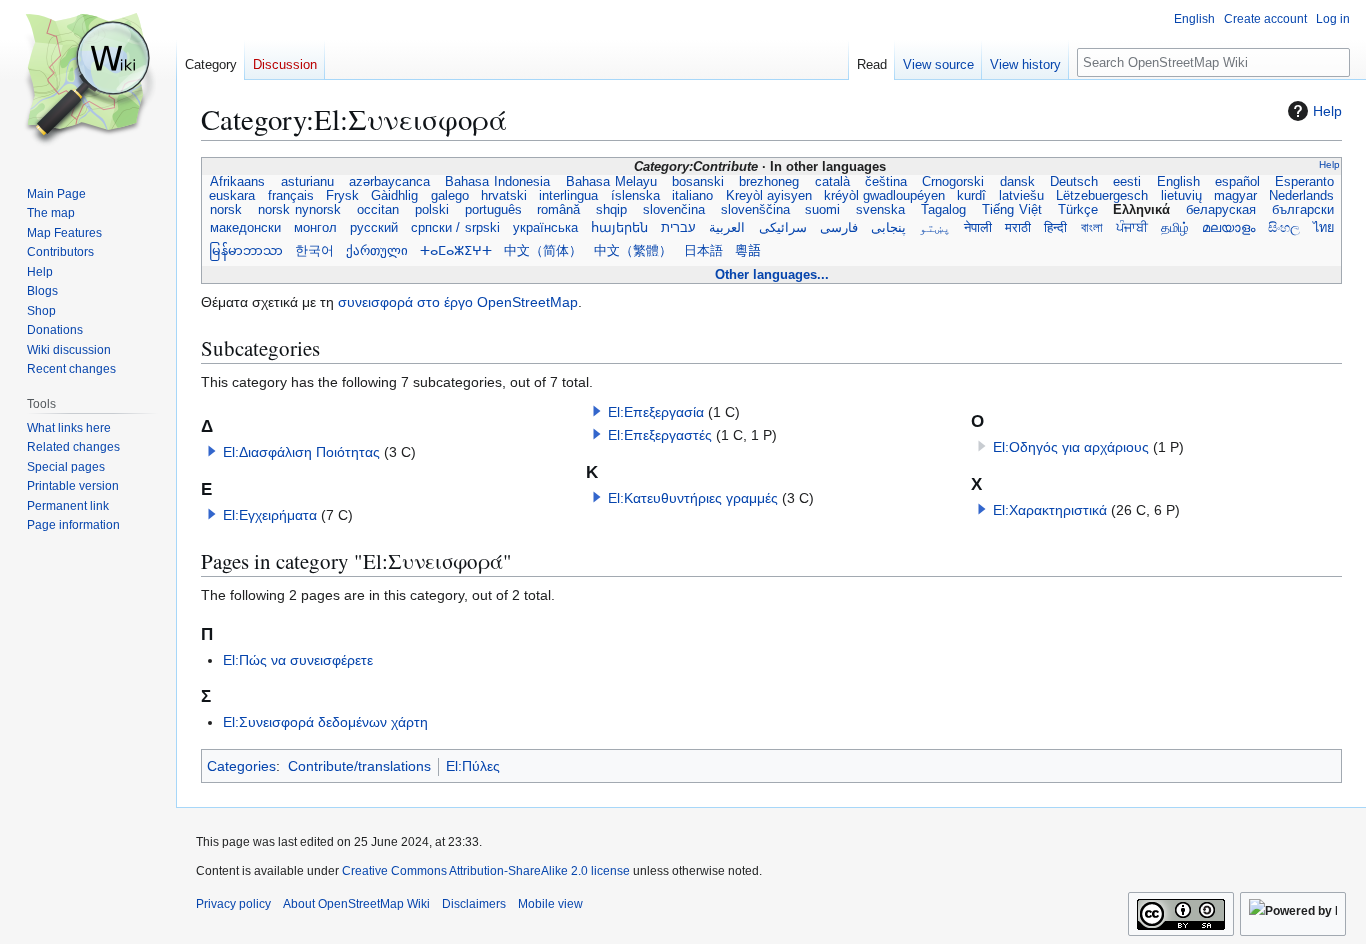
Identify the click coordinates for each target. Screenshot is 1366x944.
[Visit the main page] (88, 80)
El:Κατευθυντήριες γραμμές (693, 498)
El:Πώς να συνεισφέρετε (298, 660)
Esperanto (1304, 182)
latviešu (1021, 196)
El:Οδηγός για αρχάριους (1071, 447)
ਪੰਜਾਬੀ (1131, 228)
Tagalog (944, 210)
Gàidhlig (394, 196)
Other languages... (772, 274)
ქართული (377, 251)
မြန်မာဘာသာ (246, 251)
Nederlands (1301, 196)
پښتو (935, 228)
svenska (881, 210)
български (1302, 210)
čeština (886, 182)
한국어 (314, 251)
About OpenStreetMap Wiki (356, 904)
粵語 (748, 251)
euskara (232, 196)
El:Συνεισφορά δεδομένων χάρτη (325, 722)
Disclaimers (474, 904)
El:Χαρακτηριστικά (1050, 510)
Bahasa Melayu (611, 182)
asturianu (306, 182)
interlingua (568, 196)
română (559, 210)
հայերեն (620, 228)
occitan (378, 210)
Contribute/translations (359, 766)
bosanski (698, 182)
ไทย (1323, 228)
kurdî (971, 196)
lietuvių (1180, 196)
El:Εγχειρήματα (270, 515)
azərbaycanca (389, 182)
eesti (1127, 182)
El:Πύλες (473, 766)
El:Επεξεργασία (656, 412)
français (291, 196)
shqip (612, 210)
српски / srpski (456, 228)
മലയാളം (1229, 228)
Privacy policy (233, 904)
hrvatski (504, 196)
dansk (1016, 182)
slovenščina (755, 210)
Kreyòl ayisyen (768, 196)
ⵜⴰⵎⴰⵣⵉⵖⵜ (456, 251)
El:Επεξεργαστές (660, 435)
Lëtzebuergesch (1102, 196)
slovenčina (674, 210)
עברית (679, 228)
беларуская (1221, 210)
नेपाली (978, 228)
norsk (226, 210)
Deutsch (1074, 182)
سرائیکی (782, 228)
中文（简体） (543, 251)
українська (546, 228)
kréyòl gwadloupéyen (884, 196)
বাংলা (1091, 228)
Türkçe (1077, 210)
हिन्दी (1056, 228)
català (832, 182)
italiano (692, 196)
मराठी (1018, 228)
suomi (823, 210)
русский (373, 228)
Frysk (342, 196)
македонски (245, 228)
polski (432, 210)
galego (450, 196)
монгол (315, 228)
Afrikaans (237, 182)
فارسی (838, 228)
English (1177, 182)
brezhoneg (769, 182)
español (1237, 182)
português (493, 210)
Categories (241, 766)
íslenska (635, 196)
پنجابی (888, 228)
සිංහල (1284, 228)
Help (1327, 111)
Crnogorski (953, 182)
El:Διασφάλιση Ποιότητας (301, 452)
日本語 (703, 251)
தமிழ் (1175, 228)
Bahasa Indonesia (497, 182)
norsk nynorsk (300, 210)
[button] (212, 451)
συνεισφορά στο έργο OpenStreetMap (458, 302)
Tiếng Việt (1011, 210)
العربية (727, 228)
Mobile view (550, 904)
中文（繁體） (633, 251)
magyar (1235, 196)
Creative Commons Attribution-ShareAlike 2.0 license (486, 871)
